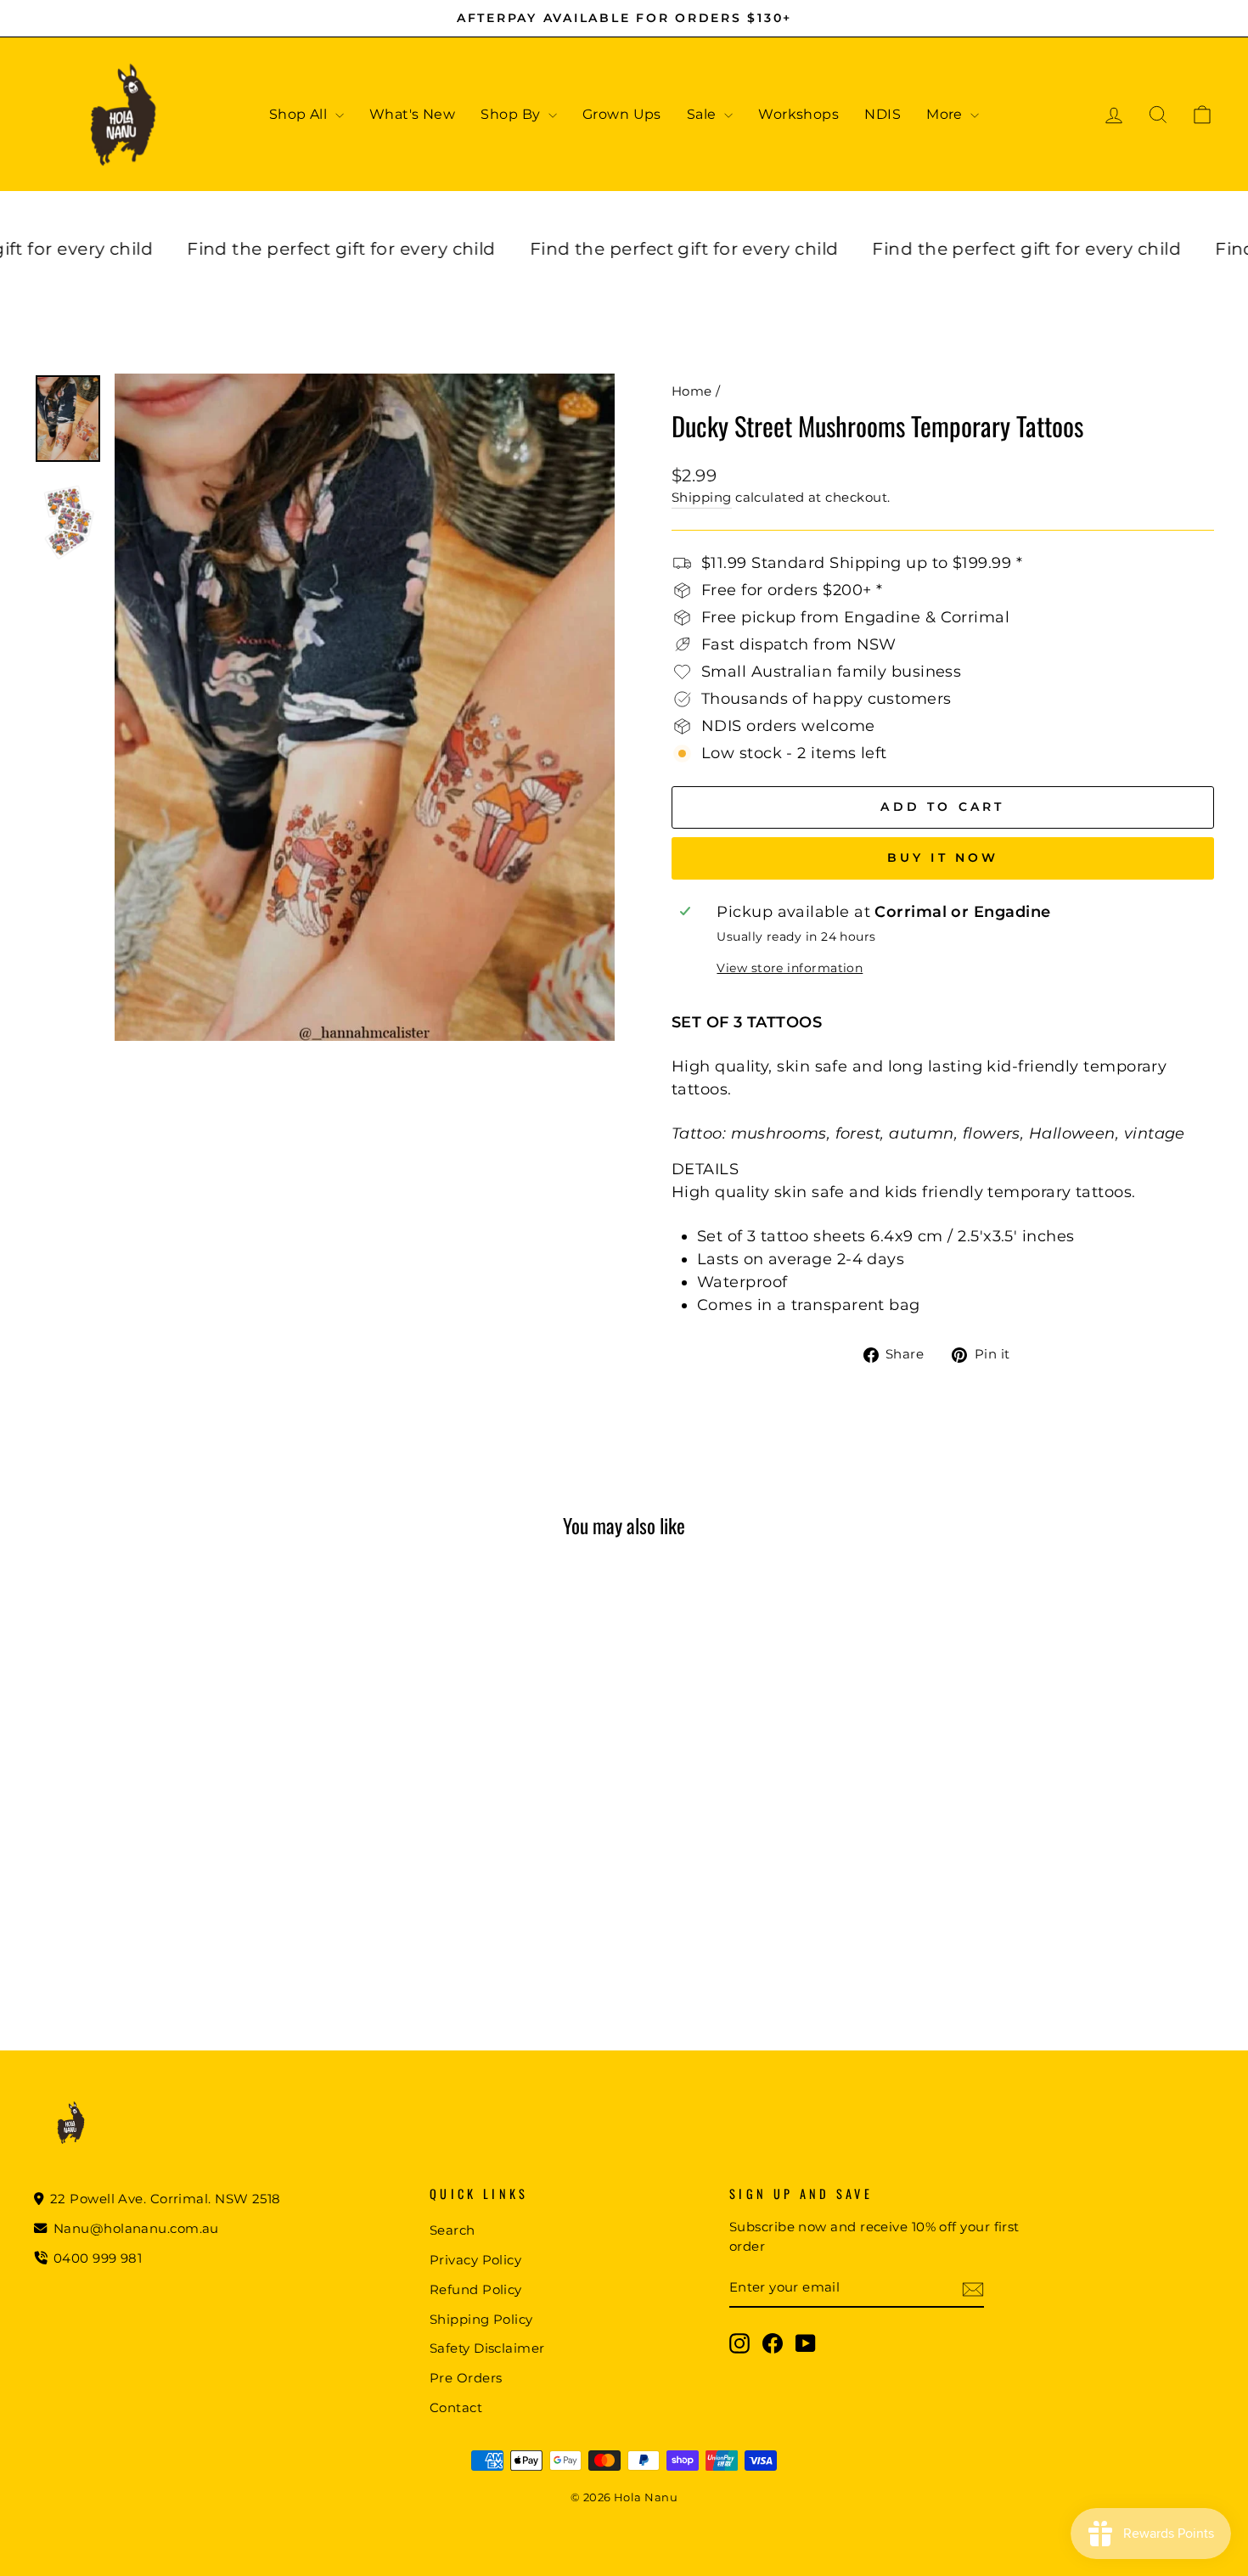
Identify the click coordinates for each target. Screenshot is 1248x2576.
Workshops (798, 114)
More (946, 114)
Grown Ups (622, 114)
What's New (413, 114)
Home (692, 391)
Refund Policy (476, 2289)
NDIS (883, 114)
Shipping (702, 497)
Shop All (300, 114)
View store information (790, 968)
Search (453, 2230)
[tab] (943, 1170)
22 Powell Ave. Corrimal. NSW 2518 (164, 2199)
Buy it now (943, 858)
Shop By (512, 114)
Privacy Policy (475, 2260)
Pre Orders (466, 2378)
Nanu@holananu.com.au (135, 2228)
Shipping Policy (481, 2319)
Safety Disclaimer (487, 2348)
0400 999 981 (98, 2258)
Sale (703, 114)
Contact (456, 2407)
